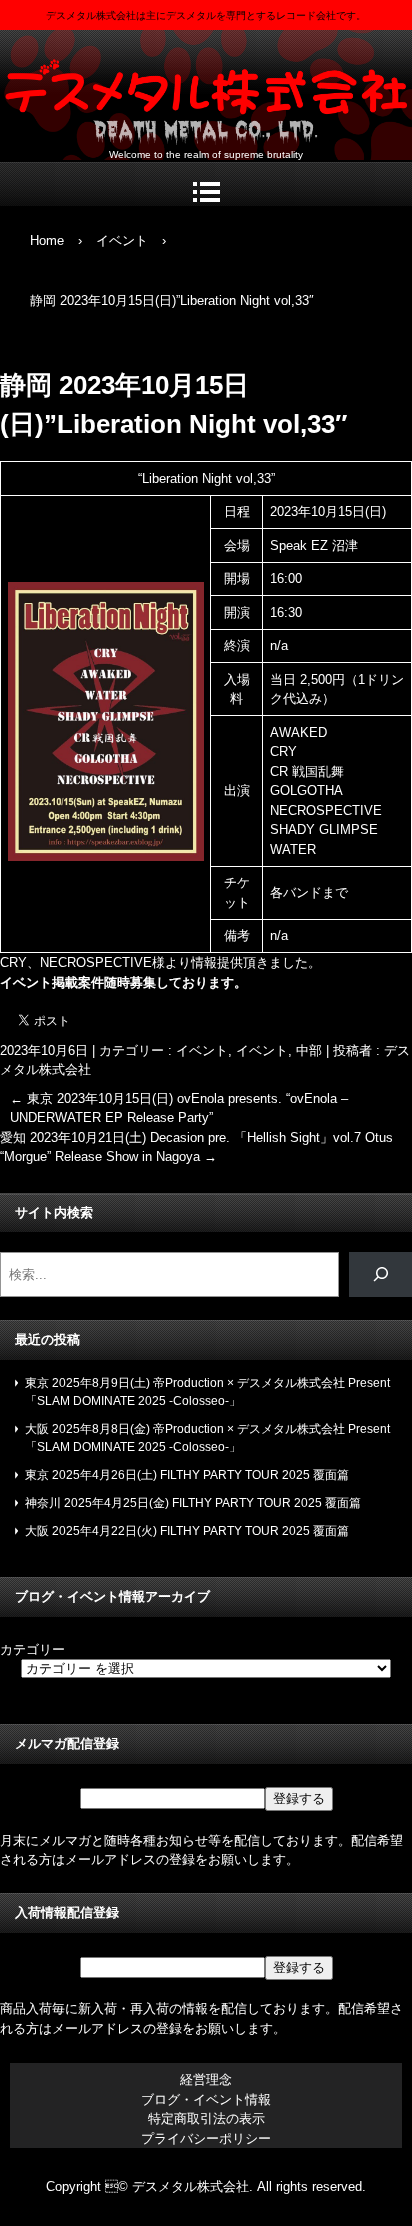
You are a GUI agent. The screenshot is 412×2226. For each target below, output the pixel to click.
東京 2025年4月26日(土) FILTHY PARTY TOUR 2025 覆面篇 (187, 1475)
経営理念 (206, 2079)
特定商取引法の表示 (206, 2118)
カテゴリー (32, 1649)
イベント (202, 1050)
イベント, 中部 (279, 1050)
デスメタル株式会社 (206, 90)
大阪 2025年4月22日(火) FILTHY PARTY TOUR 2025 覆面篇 (187, 1531)
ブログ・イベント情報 (206, 2099)
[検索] (380, 1274)
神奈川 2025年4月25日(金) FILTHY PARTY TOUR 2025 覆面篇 (193, 1503)
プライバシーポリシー (206, 2138)
